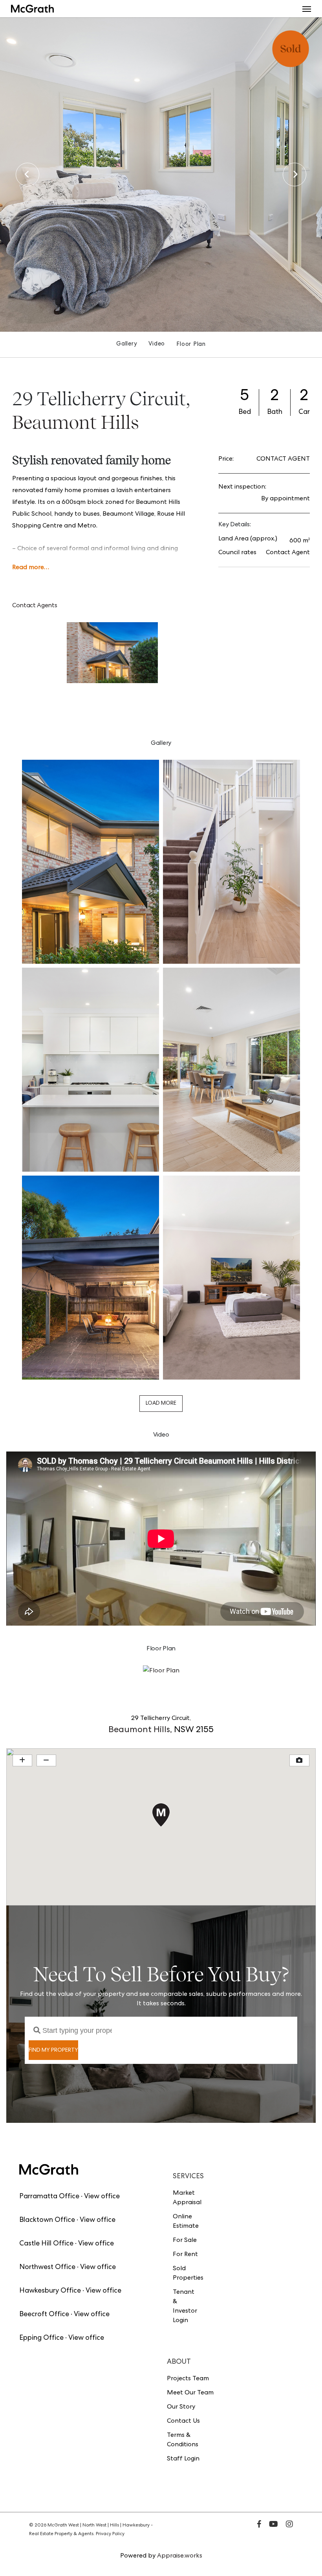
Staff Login (183, 2459)
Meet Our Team (190, 2393)
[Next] (295, 175)
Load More (161, 1404)
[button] (307, 9)
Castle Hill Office (46, 2244)
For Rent (185, 2255)
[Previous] (27, 175)
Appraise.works (180, 2556)
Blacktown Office (47, 2220)
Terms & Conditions (183, 2440)
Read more (28, 568)
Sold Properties (186, 2274)
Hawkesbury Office (50, 2291)
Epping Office (41, 2338)
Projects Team (188, 2379)
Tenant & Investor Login (185, 2307)
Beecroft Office (44, 2315)
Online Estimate (186, 2222)
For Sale (185, 2241)
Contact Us (183, 2422)
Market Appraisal (186, 2198)
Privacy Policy (110, 2534)
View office (102, 2197)
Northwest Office (47, 2267)
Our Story (181, 2407)
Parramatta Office (49, 2197)
